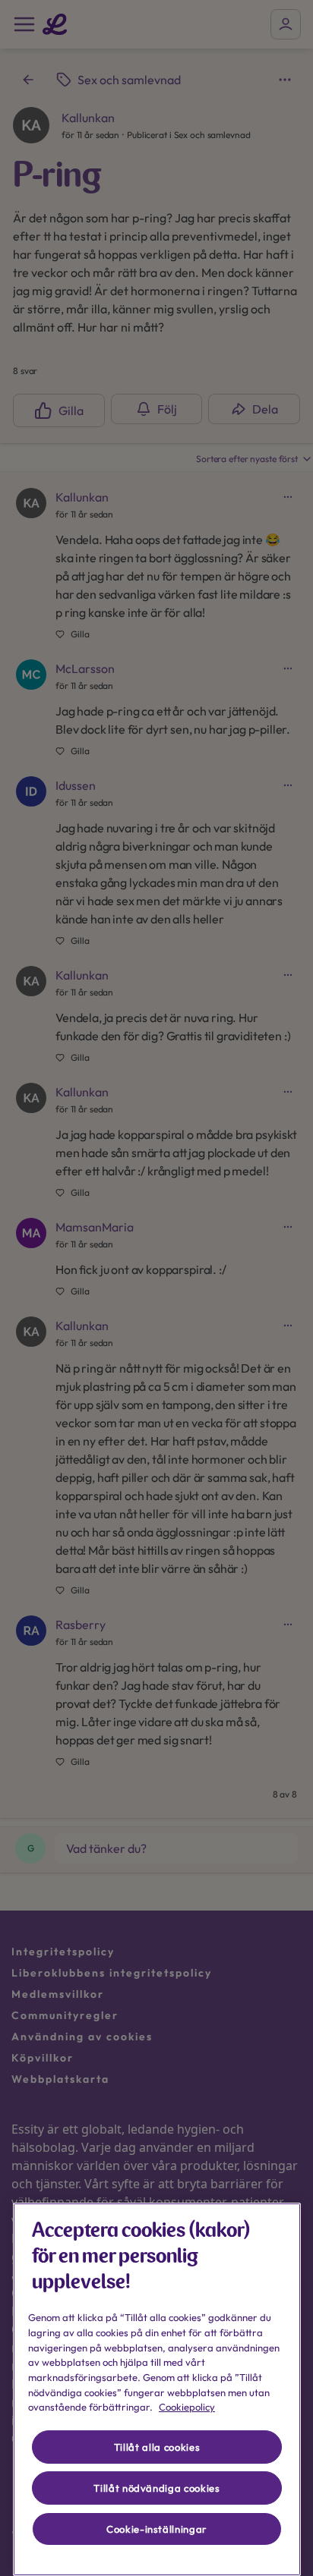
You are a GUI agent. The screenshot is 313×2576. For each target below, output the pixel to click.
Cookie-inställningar (157, 2529)
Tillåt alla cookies (157, 2447)
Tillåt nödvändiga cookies (156, 2488)
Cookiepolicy (187, 2407)
